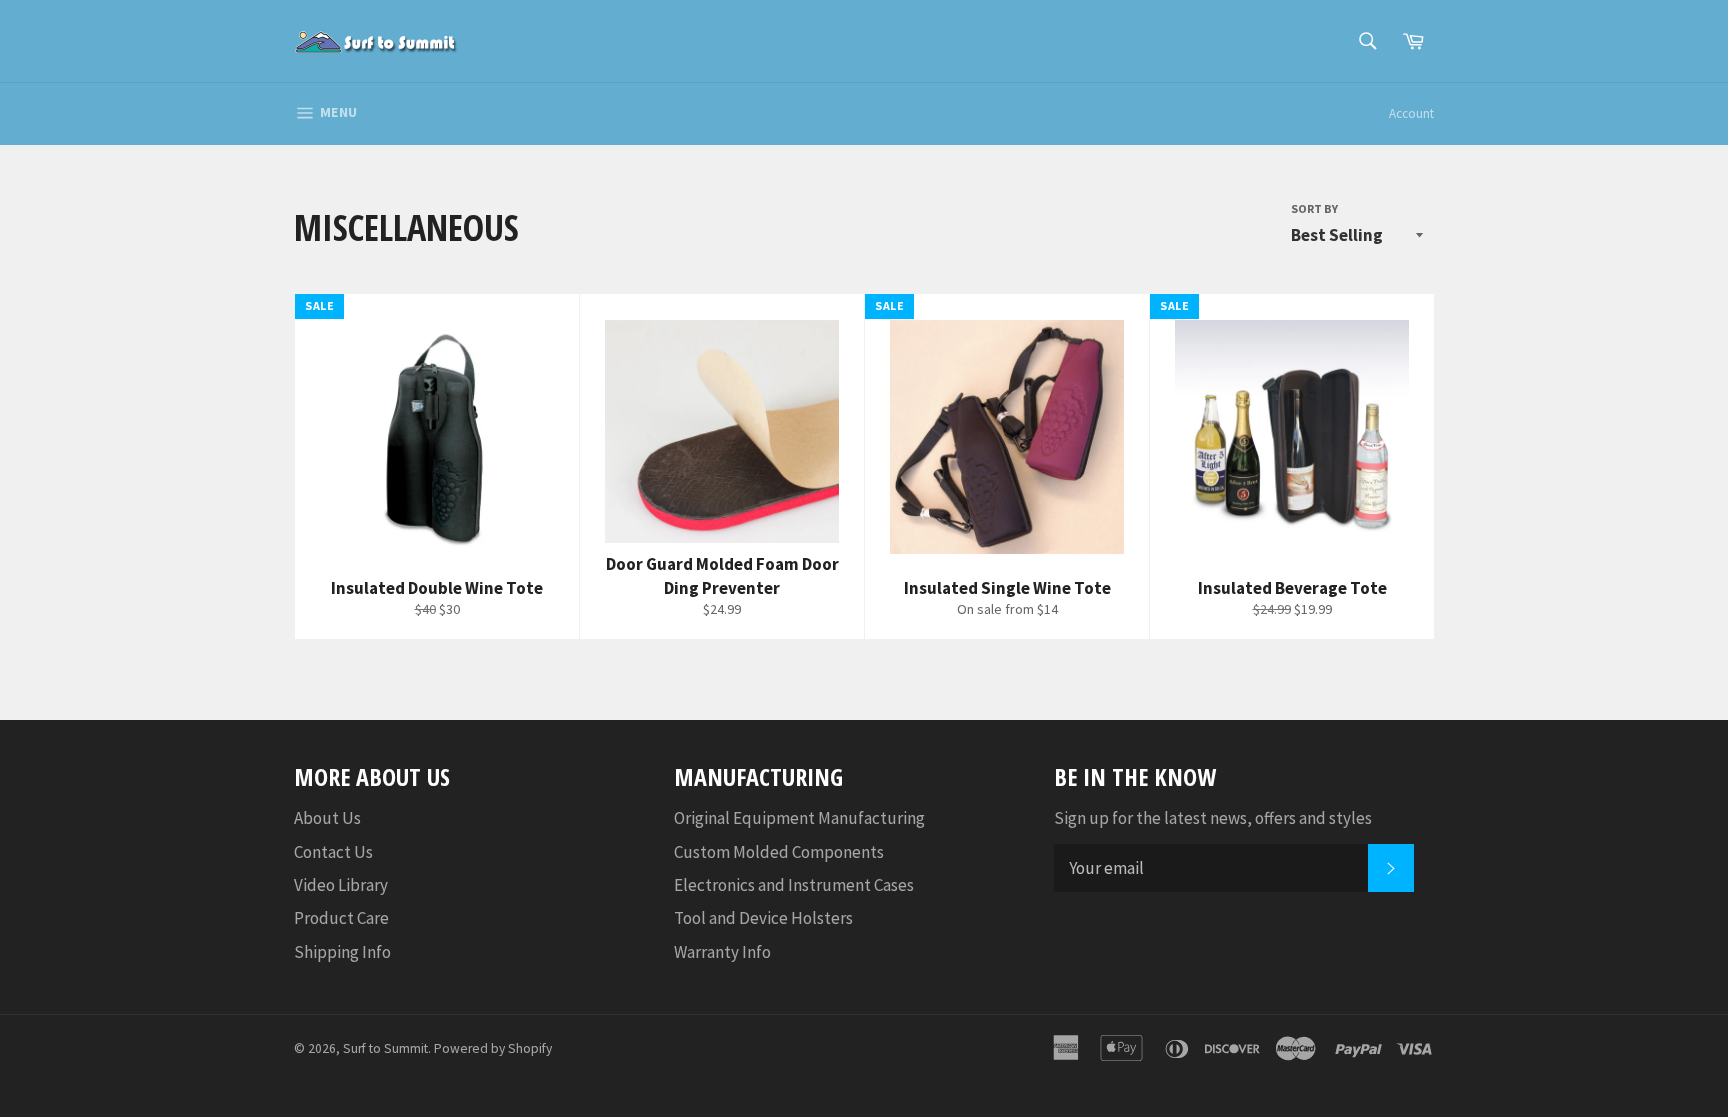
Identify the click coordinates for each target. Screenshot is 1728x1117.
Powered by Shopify (493, 1048)
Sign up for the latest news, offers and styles (1213, 818)
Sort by (1314, 208)
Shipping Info (342, 952)
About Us (327, 818)
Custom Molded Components (779, 852)
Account (1411, 113)
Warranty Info (722, 952)
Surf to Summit (385, 1048)
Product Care (341, 918)
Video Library (341, 885)
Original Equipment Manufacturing (799, 818)
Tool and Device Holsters (763, 918)
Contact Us (333, 852)
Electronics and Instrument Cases (794, 885)
